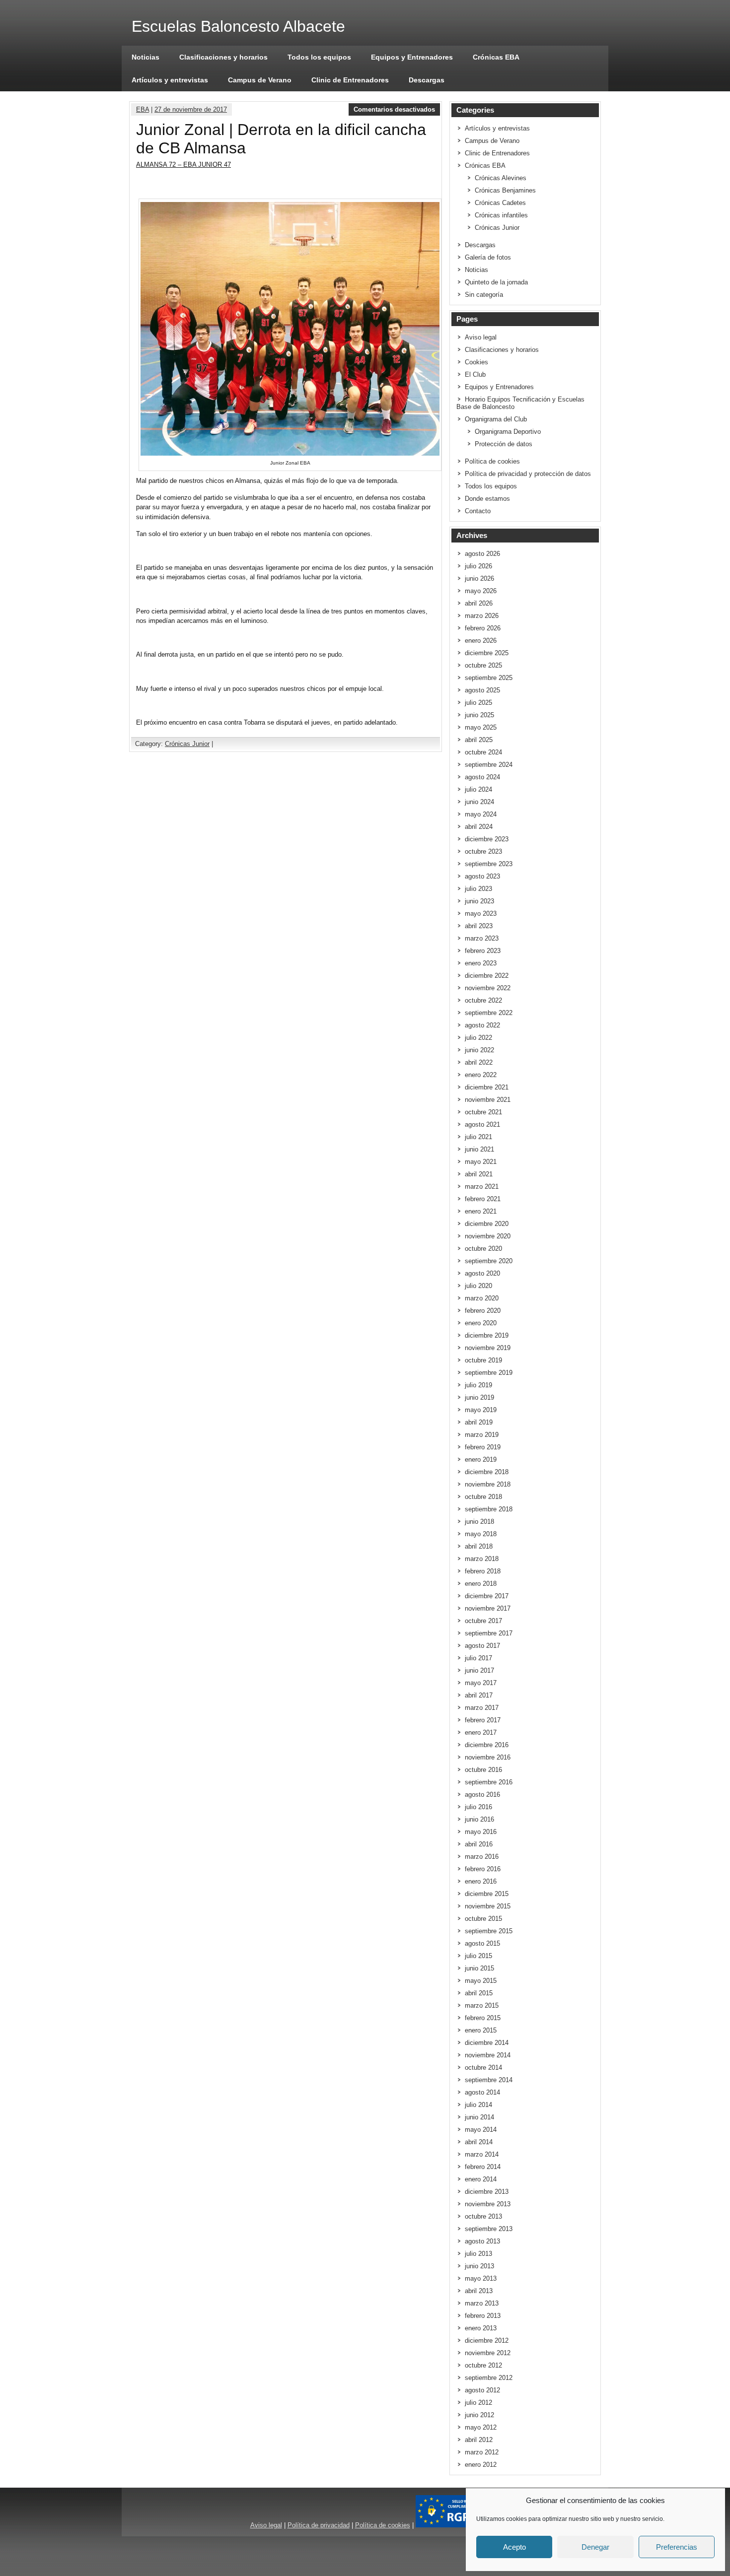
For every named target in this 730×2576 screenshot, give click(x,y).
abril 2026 (479, 603)
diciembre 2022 (487, 976)
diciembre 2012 (487, 2340)
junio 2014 (479, 2117)
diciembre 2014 (487, 2043)
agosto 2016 (482, 1795)
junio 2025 (479, 715)
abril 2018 (479, 1546)
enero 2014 (481, 2179)
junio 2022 (479, 1050)
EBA (143, 109)
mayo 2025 (481, 727)
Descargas (427, 80)
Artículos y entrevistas (170, 80)
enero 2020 (481, 1323)
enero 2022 (481, 1075)
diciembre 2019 (487, 1335)
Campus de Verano (260, 80)
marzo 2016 (482, 1857)
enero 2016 (481, 1881)
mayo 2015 (481, 1981)
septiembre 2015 (489, 1931)
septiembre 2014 (489, 2080)
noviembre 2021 (488, 1100)
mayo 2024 (481, 814)
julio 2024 (478, 789)
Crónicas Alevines (501, 178)
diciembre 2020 (487, 1224)
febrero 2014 (483, 2167)
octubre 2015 (483, 1919)
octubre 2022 (483, 1000)
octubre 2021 (483, 1112)
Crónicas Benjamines (505, 190)
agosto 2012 (482, 2390)
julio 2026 (478, 566)
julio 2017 (478, 1658)
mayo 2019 (481, 1410)
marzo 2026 (482, 616)
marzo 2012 (482, 2452)
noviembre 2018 (488, 1484)
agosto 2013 (482, 2241)
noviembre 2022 (488, 988)
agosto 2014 (482, 2092)
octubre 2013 (483, 2216)
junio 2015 (479, 1968)
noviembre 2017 (488, 1608)
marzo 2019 (482, 1435)
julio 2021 (478, 1137)
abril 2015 (479, 1993)
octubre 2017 (483, 1621)
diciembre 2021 (487, 1087)
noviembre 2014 (488, 2055)
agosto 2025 (482, 690)
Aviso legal (481, 337)
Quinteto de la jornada (496, 282)
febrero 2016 (483, 1869)
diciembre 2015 (487, 1894)
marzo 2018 (482, 1559)
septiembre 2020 (489, 1261)
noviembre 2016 (488, 1757)
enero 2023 (481, 963)
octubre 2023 (483, 851)
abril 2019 (479, 1422)
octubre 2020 (483, 1249)
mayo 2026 (481, 591)
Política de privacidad (319, 2525)
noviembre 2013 (488, 2204)
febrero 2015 (483, 2018)
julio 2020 (478, 1286)
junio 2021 (479, 1149)
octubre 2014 (483, 2068)
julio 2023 (478, 889)
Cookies (476, 362)
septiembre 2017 (489, 1633)
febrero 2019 (483, 1447)
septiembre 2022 (489, 1013)
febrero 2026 (483, 628)
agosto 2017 (482, 1646)
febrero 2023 (483, 951)
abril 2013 (479, 2291)
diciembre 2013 (487, 2192)
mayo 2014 (481, 2130)
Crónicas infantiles (501, 215)
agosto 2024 (482, 777)
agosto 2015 (482, 1943)
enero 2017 (481, 1732)
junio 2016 (479, 1819)
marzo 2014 (482, 2154)
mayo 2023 (481, 914)
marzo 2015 (482, 2005)
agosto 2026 (482, 554)
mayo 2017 (481, 1683)
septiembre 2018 (489, 1509)
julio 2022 (478, 1038)
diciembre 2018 (487, 1472)
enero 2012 (481, 2465)
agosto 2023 (482, 876)
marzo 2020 (482, 1298)
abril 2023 (479, 926)
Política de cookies (492, 461)
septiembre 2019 (489, 1373)
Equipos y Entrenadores (412, 57)
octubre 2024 (483, 752)
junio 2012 (479, 2415)
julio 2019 (478, 1385)
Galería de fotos (488, 257)
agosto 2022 (482, 1025)
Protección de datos (504, 444)
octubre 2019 (483, 1360)
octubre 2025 (483, 665)
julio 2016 (478, 1807)
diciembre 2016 (487, 1745)
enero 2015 (481, 2030)
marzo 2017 (482, 1708)
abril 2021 (479, 1174)
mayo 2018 (481, 1534)
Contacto (478, 511)
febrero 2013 (483, 2316)
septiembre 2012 (489, 2378)
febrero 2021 (483, 1199)
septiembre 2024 (489, 765)
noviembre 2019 (488, 1348)
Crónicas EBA (496, 57)
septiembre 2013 (489, 2229)
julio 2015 (478, 1956)
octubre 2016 (483, 1770)
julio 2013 (478, 2254)
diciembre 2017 (487, 1596)
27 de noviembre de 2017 (191, 109)
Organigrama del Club (496, 419)
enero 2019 (481, 1459)
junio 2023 (479, 901)
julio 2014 (478, 2105)
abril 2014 (479, 2142)
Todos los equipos (319, 57)
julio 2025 (478, 703)
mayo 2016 (481, 1832)
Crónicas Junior (187, 744)
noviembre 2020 (488, 1236)
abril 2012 (479, 2440)
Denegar (595, 2547)
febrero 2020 (483, 1311)
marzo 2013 (482, 2303)
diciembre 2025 (487, 653)
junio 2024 (479, 802)
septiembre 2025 (489, 678)
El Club (475, 374)
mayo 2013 (481, 2278)
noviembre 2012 (488, 2353)
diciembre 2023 (487, 839)
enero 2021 (481, 1211)
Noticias (146, 57)
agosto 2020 (482, 1273)
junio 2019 (479, 1397)
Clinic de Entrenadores (350, 80)
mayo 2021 (481, 1162)
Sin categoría (484, 295)
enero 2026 (481, 641)
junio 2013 (479, 2266)
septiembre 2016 (489, 1782)
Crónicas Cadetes (500, 203)
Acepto (514, 2547)
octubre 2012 (483, 2365)
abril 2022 (479, 1062)
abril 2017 (479, 1695)
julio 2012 (478, 2403)
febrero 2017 (483, 1720)
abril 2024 (479, 827)
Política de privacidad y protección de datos (528, 474)
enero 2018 (481, 1584)
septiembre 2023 (489, 864)
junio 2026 (479, 578)
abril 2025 (479, 740)
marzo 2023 (482, 938)
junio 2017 (479, 1670)
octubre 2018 (483, 1497)
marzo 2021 (482, 1186)
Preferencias (677, 2547)
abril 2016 (479, 1844)
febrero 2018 (483, 1571)
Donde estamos (487, 499)
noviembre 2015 (488, 1906)
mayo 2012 (481, 2427)
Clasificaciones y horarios (223, 57)
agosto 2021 (482, 1124)
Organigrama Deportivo (508, 432)
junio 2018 (479, 1522)
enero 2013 (481, 2328)
